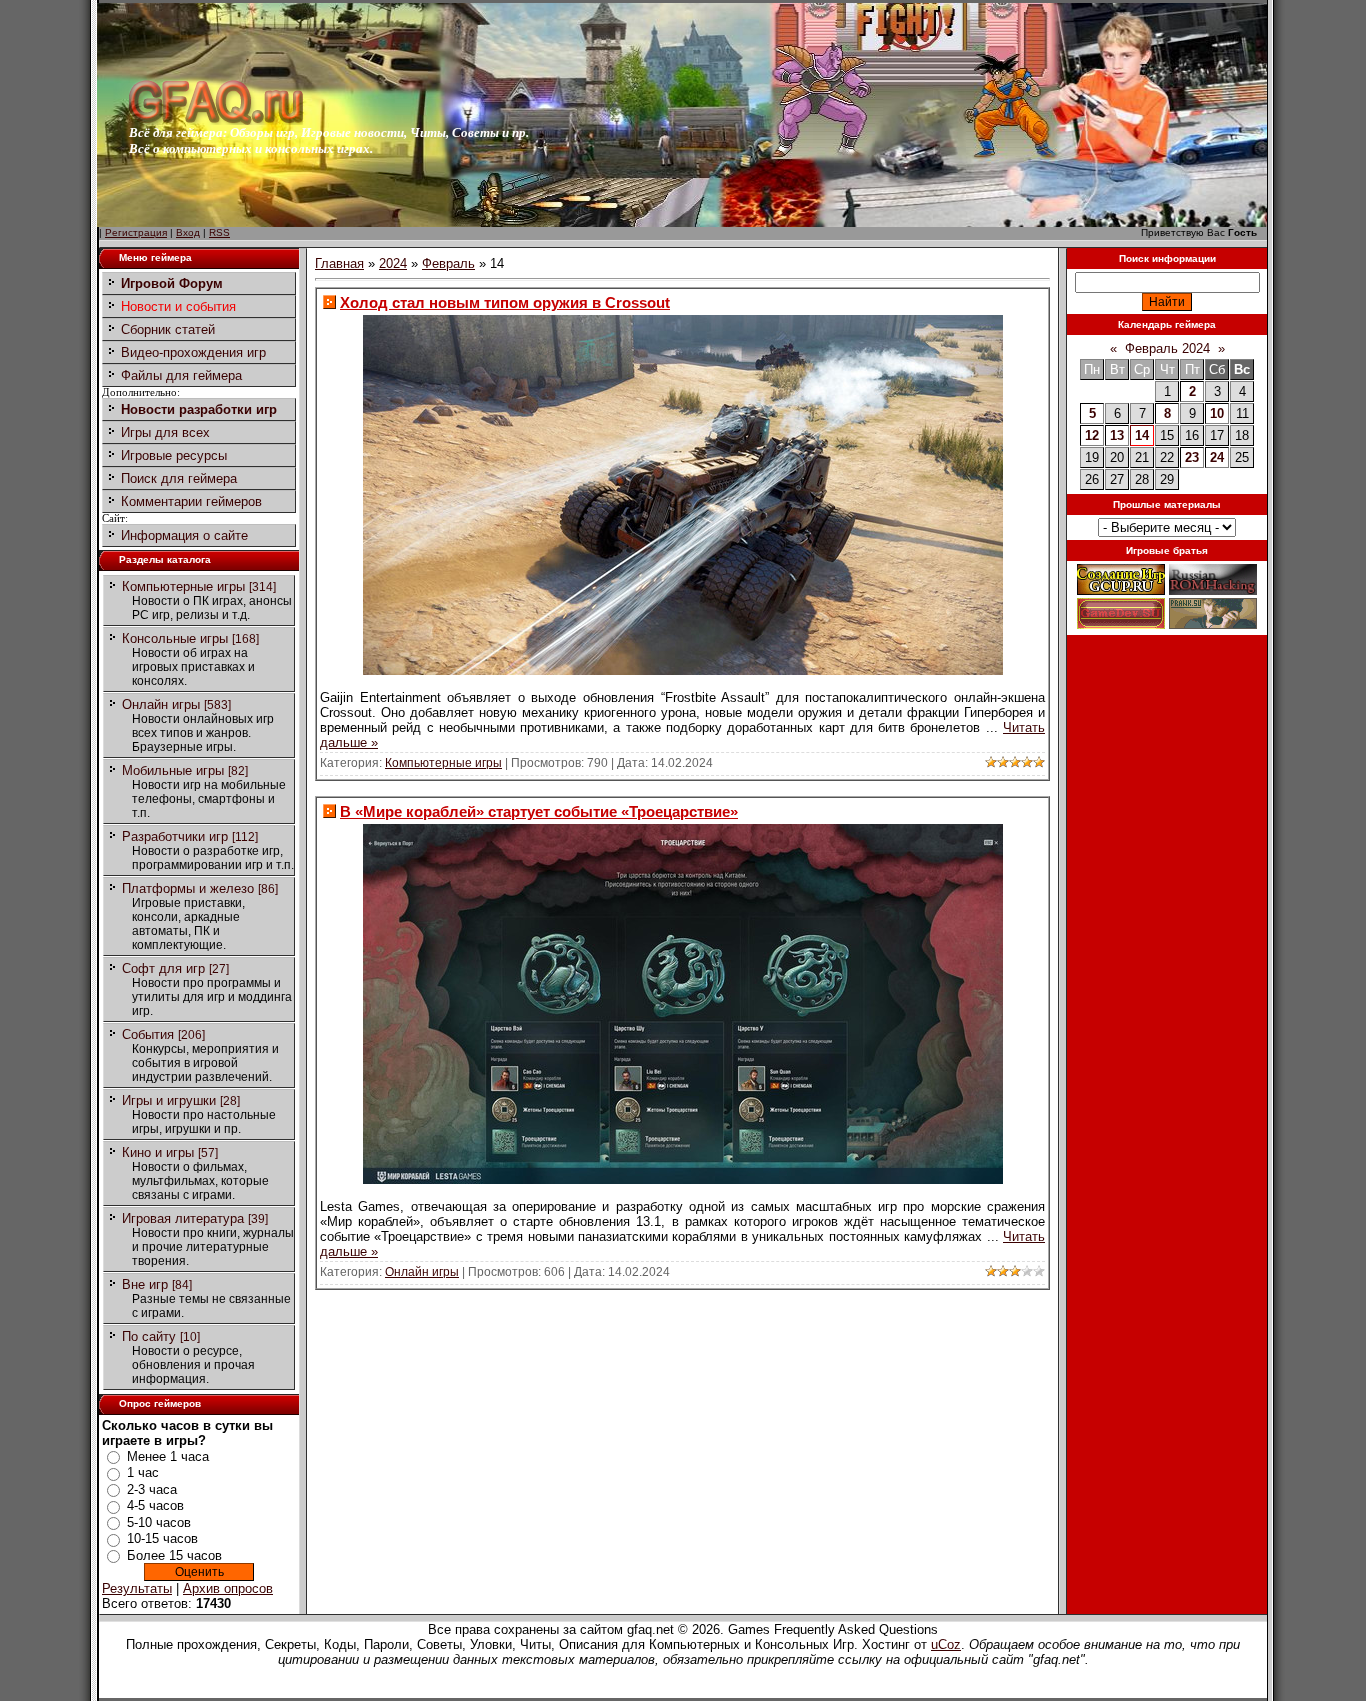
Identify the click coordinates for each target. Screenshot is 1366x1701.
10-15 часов (162, 1538)
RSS (219, 232)
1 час (143, 1472)
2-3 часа (152, 1489)
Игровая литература (183, 1218)
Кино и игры (158, 1152)
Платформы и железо (188, 888)
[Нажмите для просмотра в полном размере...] (683, 670)
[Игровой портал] (216, 120)
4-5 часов (155, 1505)
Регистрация (136, 232)
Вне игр (145, 1284)
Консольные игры (175, 638)
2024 (393, 263)
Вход (188, 232)
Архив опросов (228, 1588)
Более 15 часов (174, 1555)
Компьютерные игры (183, 586)
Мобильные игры (173, 770)
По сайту (149, 1336)
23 (1192, 457)
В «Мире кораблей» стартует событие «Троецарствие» (539, 811)
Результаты (137, 1588)
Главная (339, 263)
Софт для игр (163, 968)
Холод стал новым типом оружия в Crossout (505, 302)
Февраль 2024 (1167, 348)
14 (1142, 435)
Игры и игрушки (169, 1100)
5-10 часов (159, 1522)
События (148, 1034)
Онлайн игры (161, 704)
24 (1217, 457)
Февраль (448, 263)
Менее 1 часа (168, 1456)
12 (1092, 435)
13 (1117, 435)
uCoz (946, 1644)
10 (1217, 413)
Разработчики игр (175, 836)
